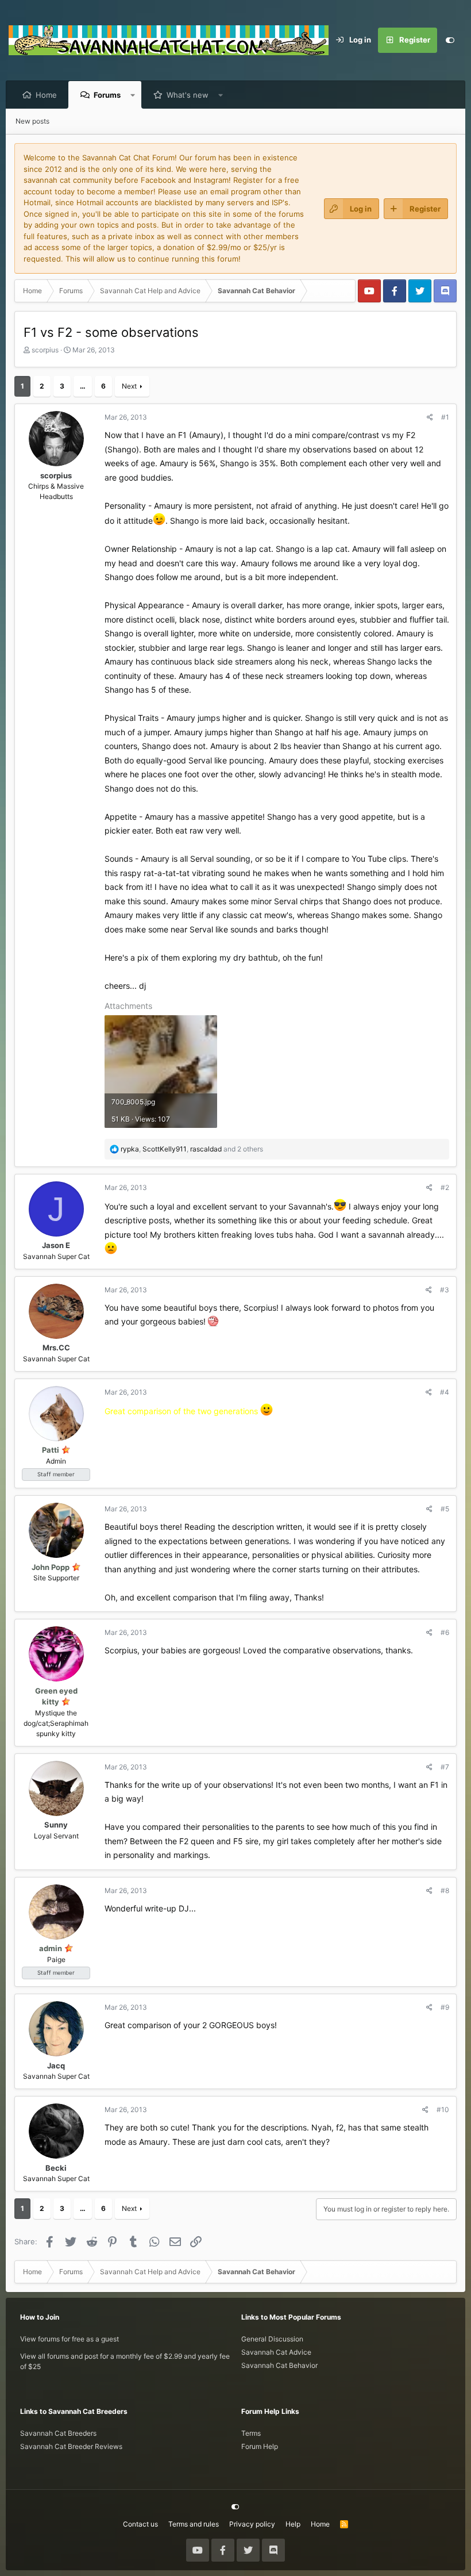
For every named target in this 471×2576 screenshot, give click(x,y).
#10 (443, 2109)
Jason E (56, 1245)
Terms (251, 2433)
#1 (445, 417)
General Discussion (272, 2339)
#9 (445, 2007)
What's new (188, 95)
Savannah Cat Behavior (279, 2365)
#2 (445, 1187)
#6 (445, 1632)
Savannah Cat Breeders (58, 2433)
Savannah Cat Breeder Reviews (71, 2446)
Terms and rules (194, 2524)
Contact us (140, 2524)
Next (129, 386)
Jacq (56, 2066)
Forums (107, 95)
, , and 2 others (192, 1149)
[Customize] (450, 40)
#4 (445, 1392)
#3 (445, 1290)
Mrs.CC (56, 1347)
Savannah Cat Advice (276, 2352)
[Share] (430, 417)
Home (46, 95)
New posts (32, 121)
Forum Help (260, 2446)
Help (293, 2524)
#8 (445, 1890)
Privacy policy (252, 2524)
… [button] (83, 386)
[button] (133, 95)
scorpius (45, 350)
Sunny (56, 1825)
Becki (56, 2168)
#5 (445, 1509)
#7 (445, 1767)
